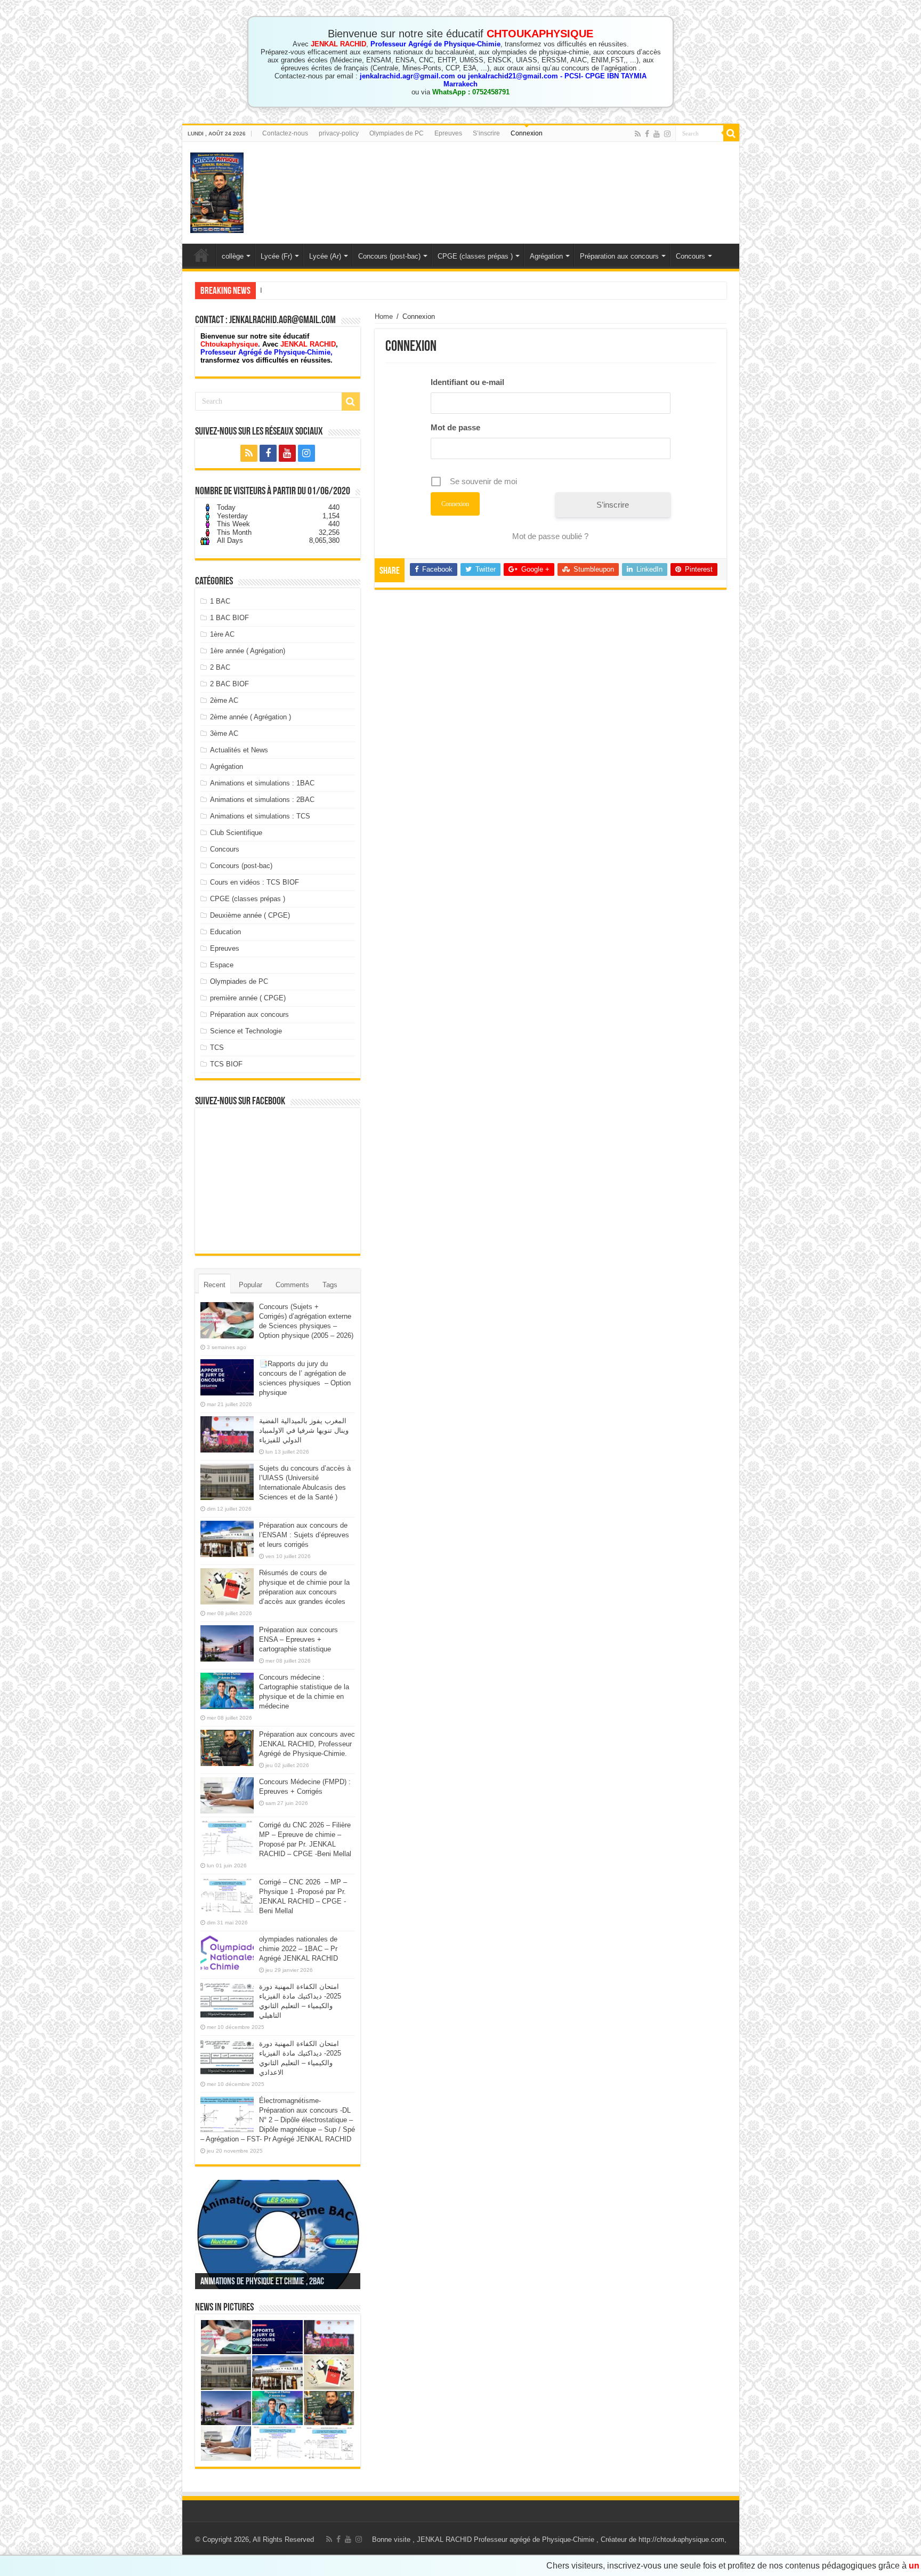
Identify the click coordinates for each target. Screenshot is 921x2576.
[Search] (731, 133)
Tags (330, 1285)
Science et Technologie (246, 1031)
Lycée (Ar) (325, 256)
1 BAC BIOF (229, 618)
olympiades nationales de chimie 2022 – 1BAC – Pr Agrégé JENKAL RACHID (298, 1949)
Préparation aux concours (619, 256)
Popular (251, 1285)
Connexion (527, 133)
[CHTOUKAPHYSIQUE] (217, 191)
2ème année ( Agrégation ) (251, 717)
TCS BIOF (226, 1064)
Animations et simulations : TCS (260, 816)
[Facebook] (647, 134)
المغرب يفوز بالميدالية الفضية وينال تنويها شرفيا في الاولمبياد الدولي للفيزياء (369, 290)
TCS (217, 1048)
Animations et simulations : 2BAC (262, 800)
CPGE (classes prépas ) (475, 256)
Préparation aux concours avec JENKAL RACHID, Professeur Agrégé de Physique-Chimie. (307, 1744)
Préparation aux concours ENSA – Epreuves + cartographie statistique (298, 1639)
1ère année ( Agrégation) (248, 651)
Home (384, 316)
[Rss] (638, 134)
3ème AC (224, 733)
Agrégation (546, 256)
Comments (292, 1285)
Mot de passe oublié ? (550, 536)
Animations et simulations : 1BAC (262, 783)
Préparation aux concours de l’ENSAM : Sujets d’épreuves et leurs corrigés (304, 1535)
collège (233, 256)
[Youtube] (657, 134)
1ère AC (222, 634)
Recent (215, 1285)
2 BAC (220, 667)
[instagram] (667, 134)
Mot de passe (455, 427)
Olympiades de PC (397, 133)
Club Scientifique (236, 833)
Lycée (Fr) (276, 256)
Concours (690, 256)
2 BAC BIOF (229, 684)
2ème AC (224, 700)
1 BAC (220, 601)
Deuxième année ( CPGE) (250, 915)
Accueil (201, 255)
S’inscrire (486, 133)
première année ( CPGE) (248, 998)
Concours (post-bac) (389, 256)
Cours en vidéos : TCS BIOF (255, 882)
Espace (222, 965)
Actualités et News (239, 750)
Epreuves (448, 133)
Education (225, 932)
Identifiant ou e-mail (467, 382)
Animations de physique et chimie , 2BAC (262, 2282)
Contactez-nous (285, 133)
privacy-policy (339, 133)
